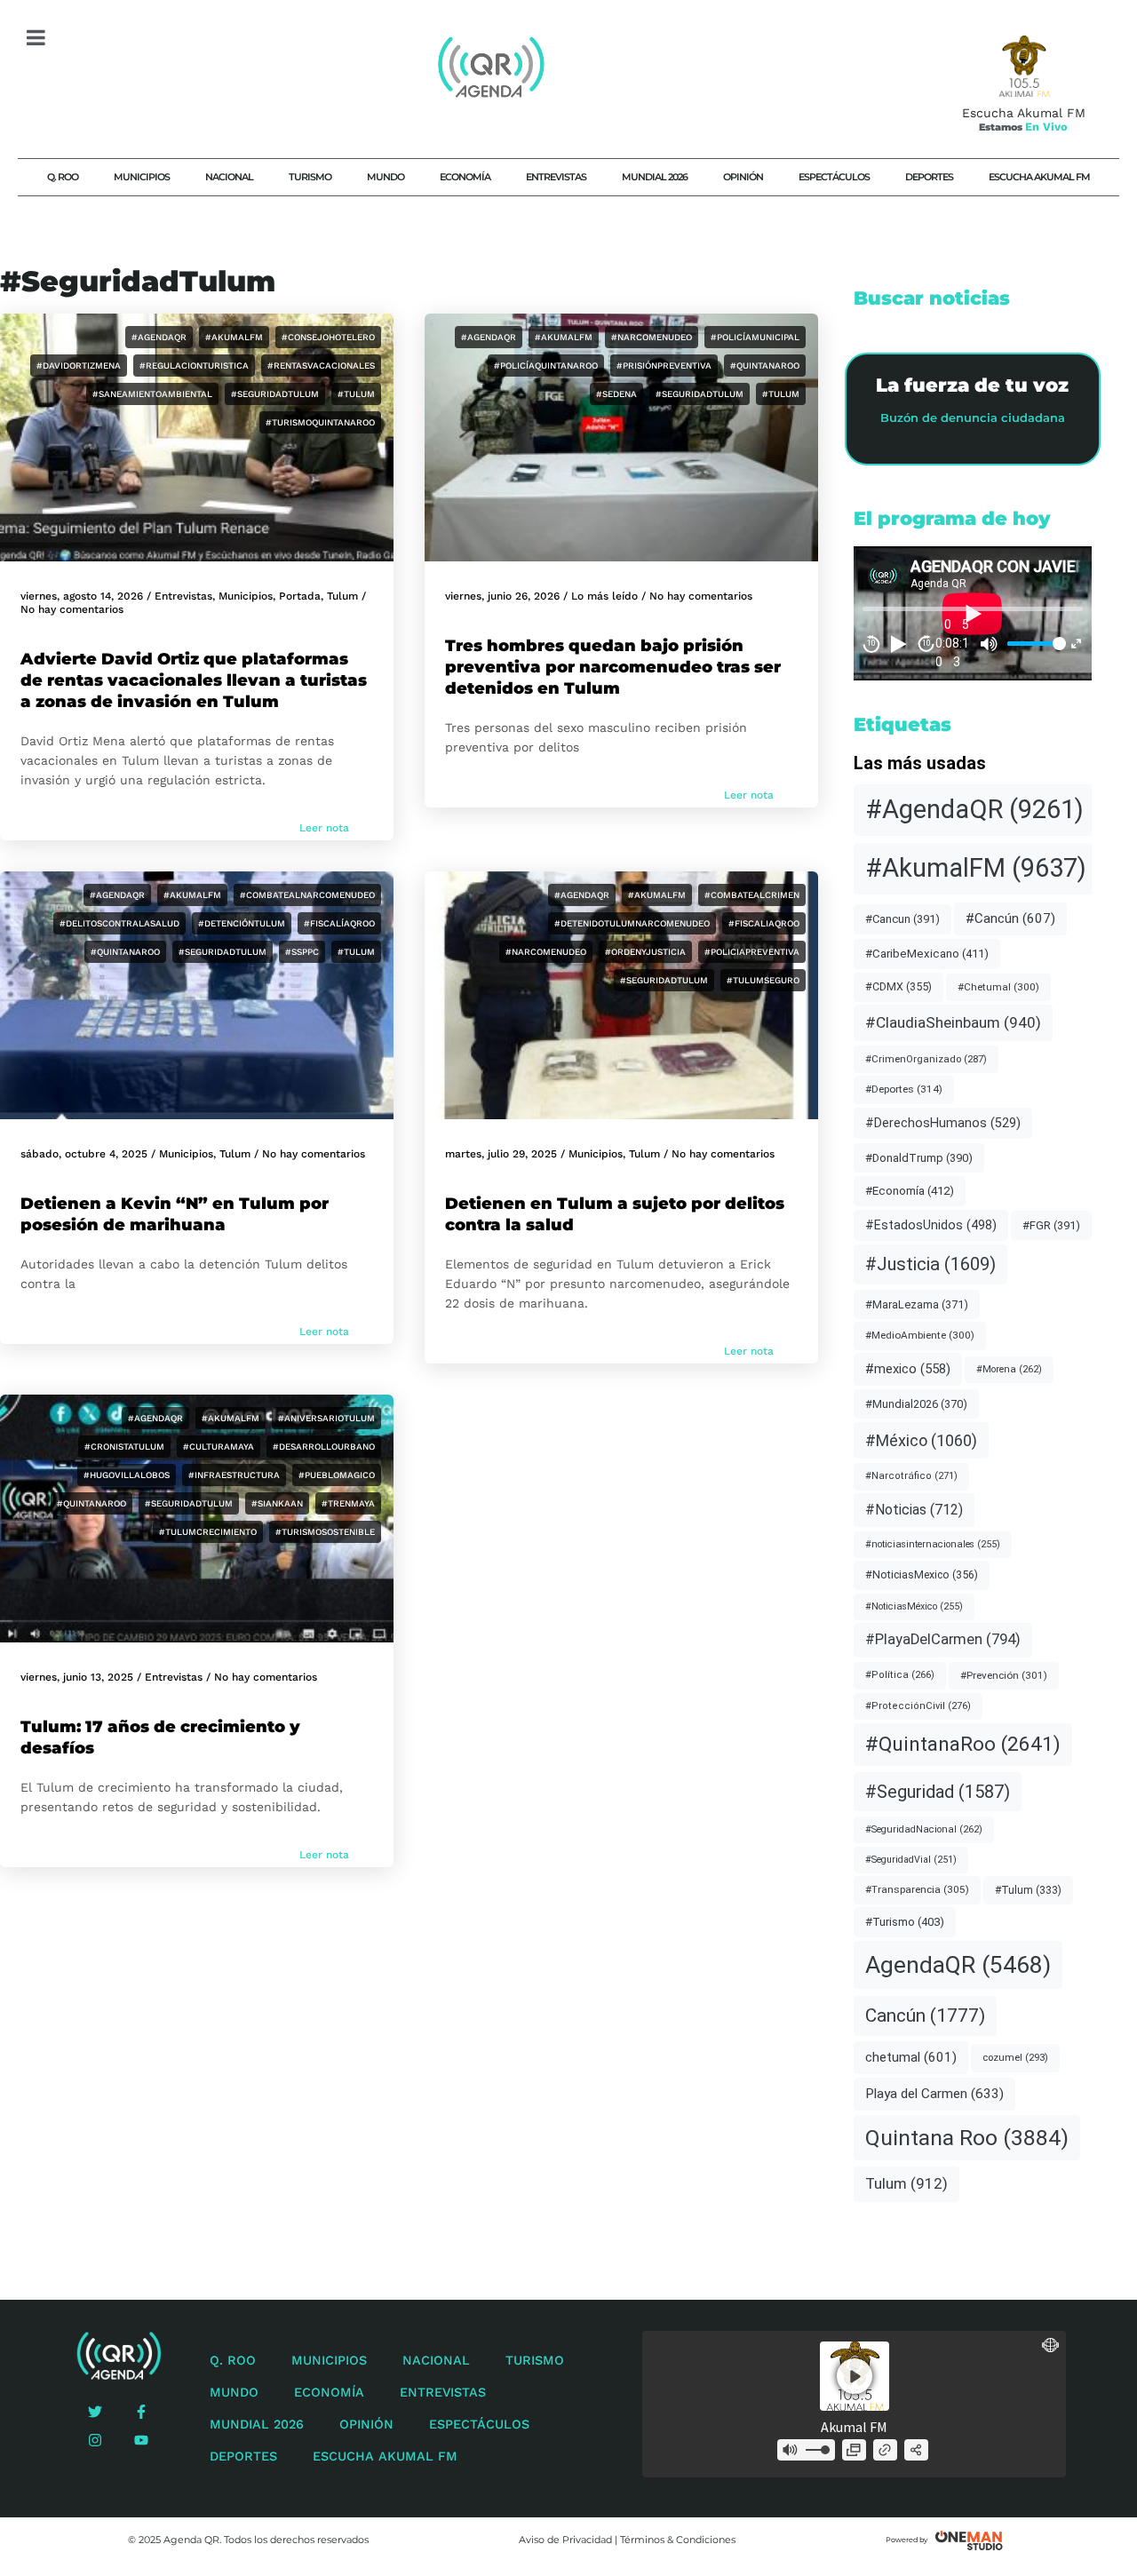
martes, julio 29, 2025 (501, 1154)
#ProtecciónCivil (918, 1706)
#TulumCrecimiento (208, 1532)
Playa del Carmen (934, 2094)
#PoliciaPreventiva (752, 952)
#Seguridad (938, 1792)
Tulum (342, 596)
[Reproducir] (899, 644)
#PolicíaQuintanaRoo (546, 366)
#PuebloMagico (337, 1475)
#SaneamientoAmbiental (152, 394)
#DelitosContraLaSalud (119, 923)
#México (921, 1440)
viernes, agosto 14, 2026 (82, 596)
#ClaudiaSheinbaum (953, 1022)
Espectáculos (834, 177)
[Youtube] (141, 2440)
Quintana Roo (967, 2138)
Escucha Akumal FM (1039, 177)
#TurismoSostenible (325, 1532)
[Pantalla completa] (1076, 644)
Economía (465, 177)
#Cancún (1010, 918)
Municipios (142, 177)
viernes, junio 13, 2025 (77, 1677)
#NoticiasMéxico (914, 1606)
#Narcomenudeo (652, 337)
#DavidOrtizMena (79, 366)
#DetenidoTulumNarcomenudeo (632, 923)
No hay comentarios (72, 609)
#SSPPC (302, 952)
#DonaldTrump (919, 1158)
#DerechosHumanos (943, 1123)
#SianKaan (277, 1503)
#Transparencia (917, 1889)
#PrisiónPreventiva (664, 366)
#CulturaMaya (219, 1447)
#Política (900, 1675)
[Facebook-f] (141, 2412)
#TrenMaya (348, 1503)
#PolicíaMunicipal (755, 337)
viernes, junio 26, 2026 (502, 596)
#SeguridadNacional (924, 1829)
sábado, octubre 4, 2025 (84, 1154)
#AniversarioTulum (326, 1418)
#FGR (1051, 1225)
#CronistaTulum (124, 1447)
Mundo (386, 177)
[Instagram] (95, 2440)
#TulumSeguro (763, 980)
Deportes (929, 177)
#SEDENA (616, 394)
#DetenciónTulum (242, 923)
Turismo (310, 177)
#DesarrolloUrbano (324, 1447)
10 (871, 643)
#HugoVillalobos (127, 1475)
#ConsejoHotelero (328, 337)
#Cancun (902, 919)
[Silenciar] (990, 644)
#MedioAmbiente (920, 1335)
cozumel (1015, 2057)
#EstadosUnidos (931, 1225)
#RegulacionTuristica (194, 366)
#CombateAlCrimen (752, 895)
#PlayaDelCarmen (943, 1639)
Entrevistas (556, 177)
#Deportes (904, 1089)
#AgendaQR (159, 337)
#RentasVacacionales (321, 366)
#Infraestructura (234, 1475)
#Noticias (914, 1510)
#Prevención (1004, 1675)
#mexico (908, 1369)
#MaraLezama (917, 1304)
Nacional (229, 177)
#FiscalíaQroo (339, 923)
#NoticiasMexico (922, 1574)
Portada (300, 596)
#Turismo (905, 1922)
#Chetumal (998, 987)
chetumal (911, 2057)
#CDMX (898, 986)
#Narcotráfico (911, 1476)
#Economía (910, 1191)
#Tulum (356, 394)
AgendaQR (958, 1964)
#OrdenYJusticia (645, 952)
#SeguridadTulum (275, 394)
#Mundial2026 (916, 1404)
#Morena (1009, 1369)
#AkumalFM (234, 337)
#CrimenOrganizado (926, 1059)
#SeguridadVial (911, 1860)
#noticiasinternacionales (933, 1544)
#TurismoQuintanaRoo (320, 422)
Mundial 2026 (655, 177)
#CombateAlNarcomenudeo (307, 895)
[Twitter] (95, 2412)
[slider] (1034, 644)
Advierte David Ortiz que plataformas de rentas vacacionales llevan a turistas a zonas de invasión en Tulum (194, 680)
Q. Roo (63, 177)
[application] (973, 613)
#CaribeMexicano (927, 954)
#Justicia (930, 1264)
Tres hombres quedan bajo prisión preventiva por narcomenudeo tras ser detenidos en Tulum (613, 667)
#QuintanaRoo (765, 366)
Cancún (925, 2015)
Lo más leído (604, 596)
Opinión (743, 177)
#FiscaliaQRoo (764, 923)
